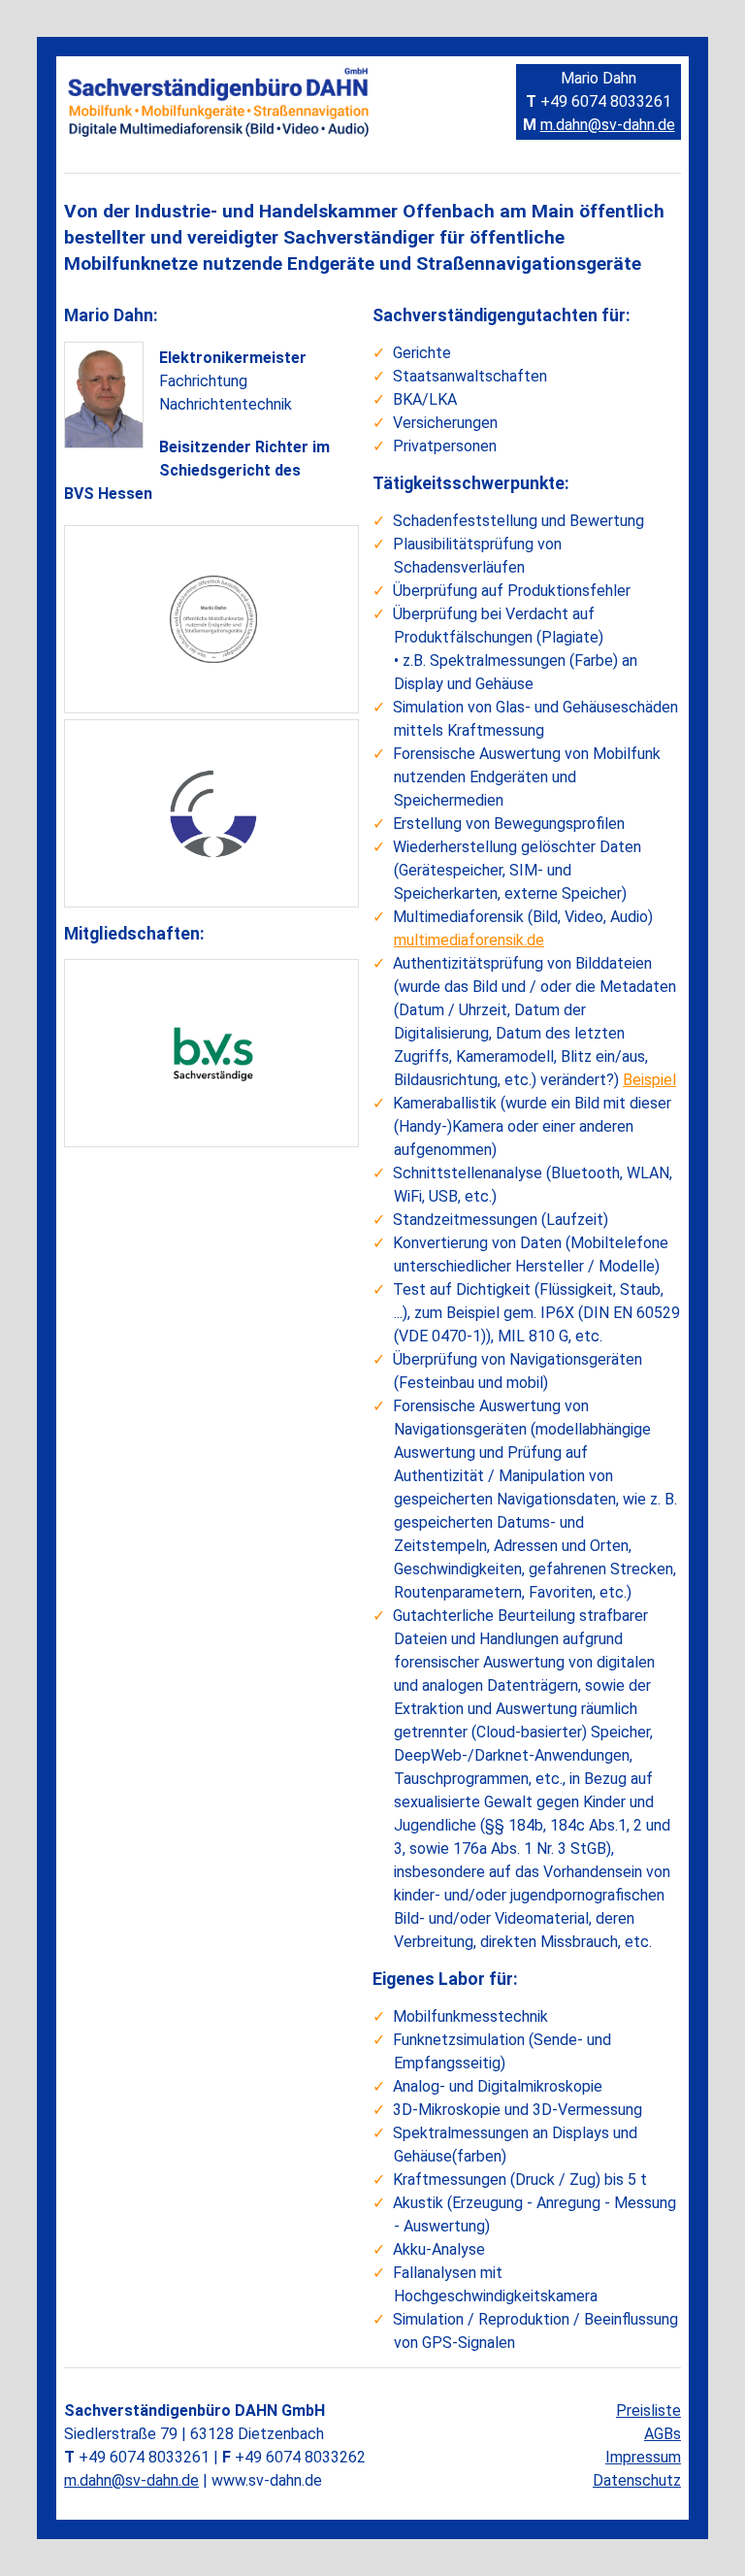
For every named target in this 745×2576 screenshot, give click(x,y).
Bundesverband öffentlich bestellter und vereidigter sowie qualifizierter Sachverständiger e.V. (221, 1032)
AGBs (663, 2434)
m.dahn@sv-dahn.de (608, 125)
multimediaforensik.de (469, 940)
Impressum (643, 2457)
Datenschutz (637, 2480)
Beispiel (649, 1080)
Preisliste (648, 2411)
